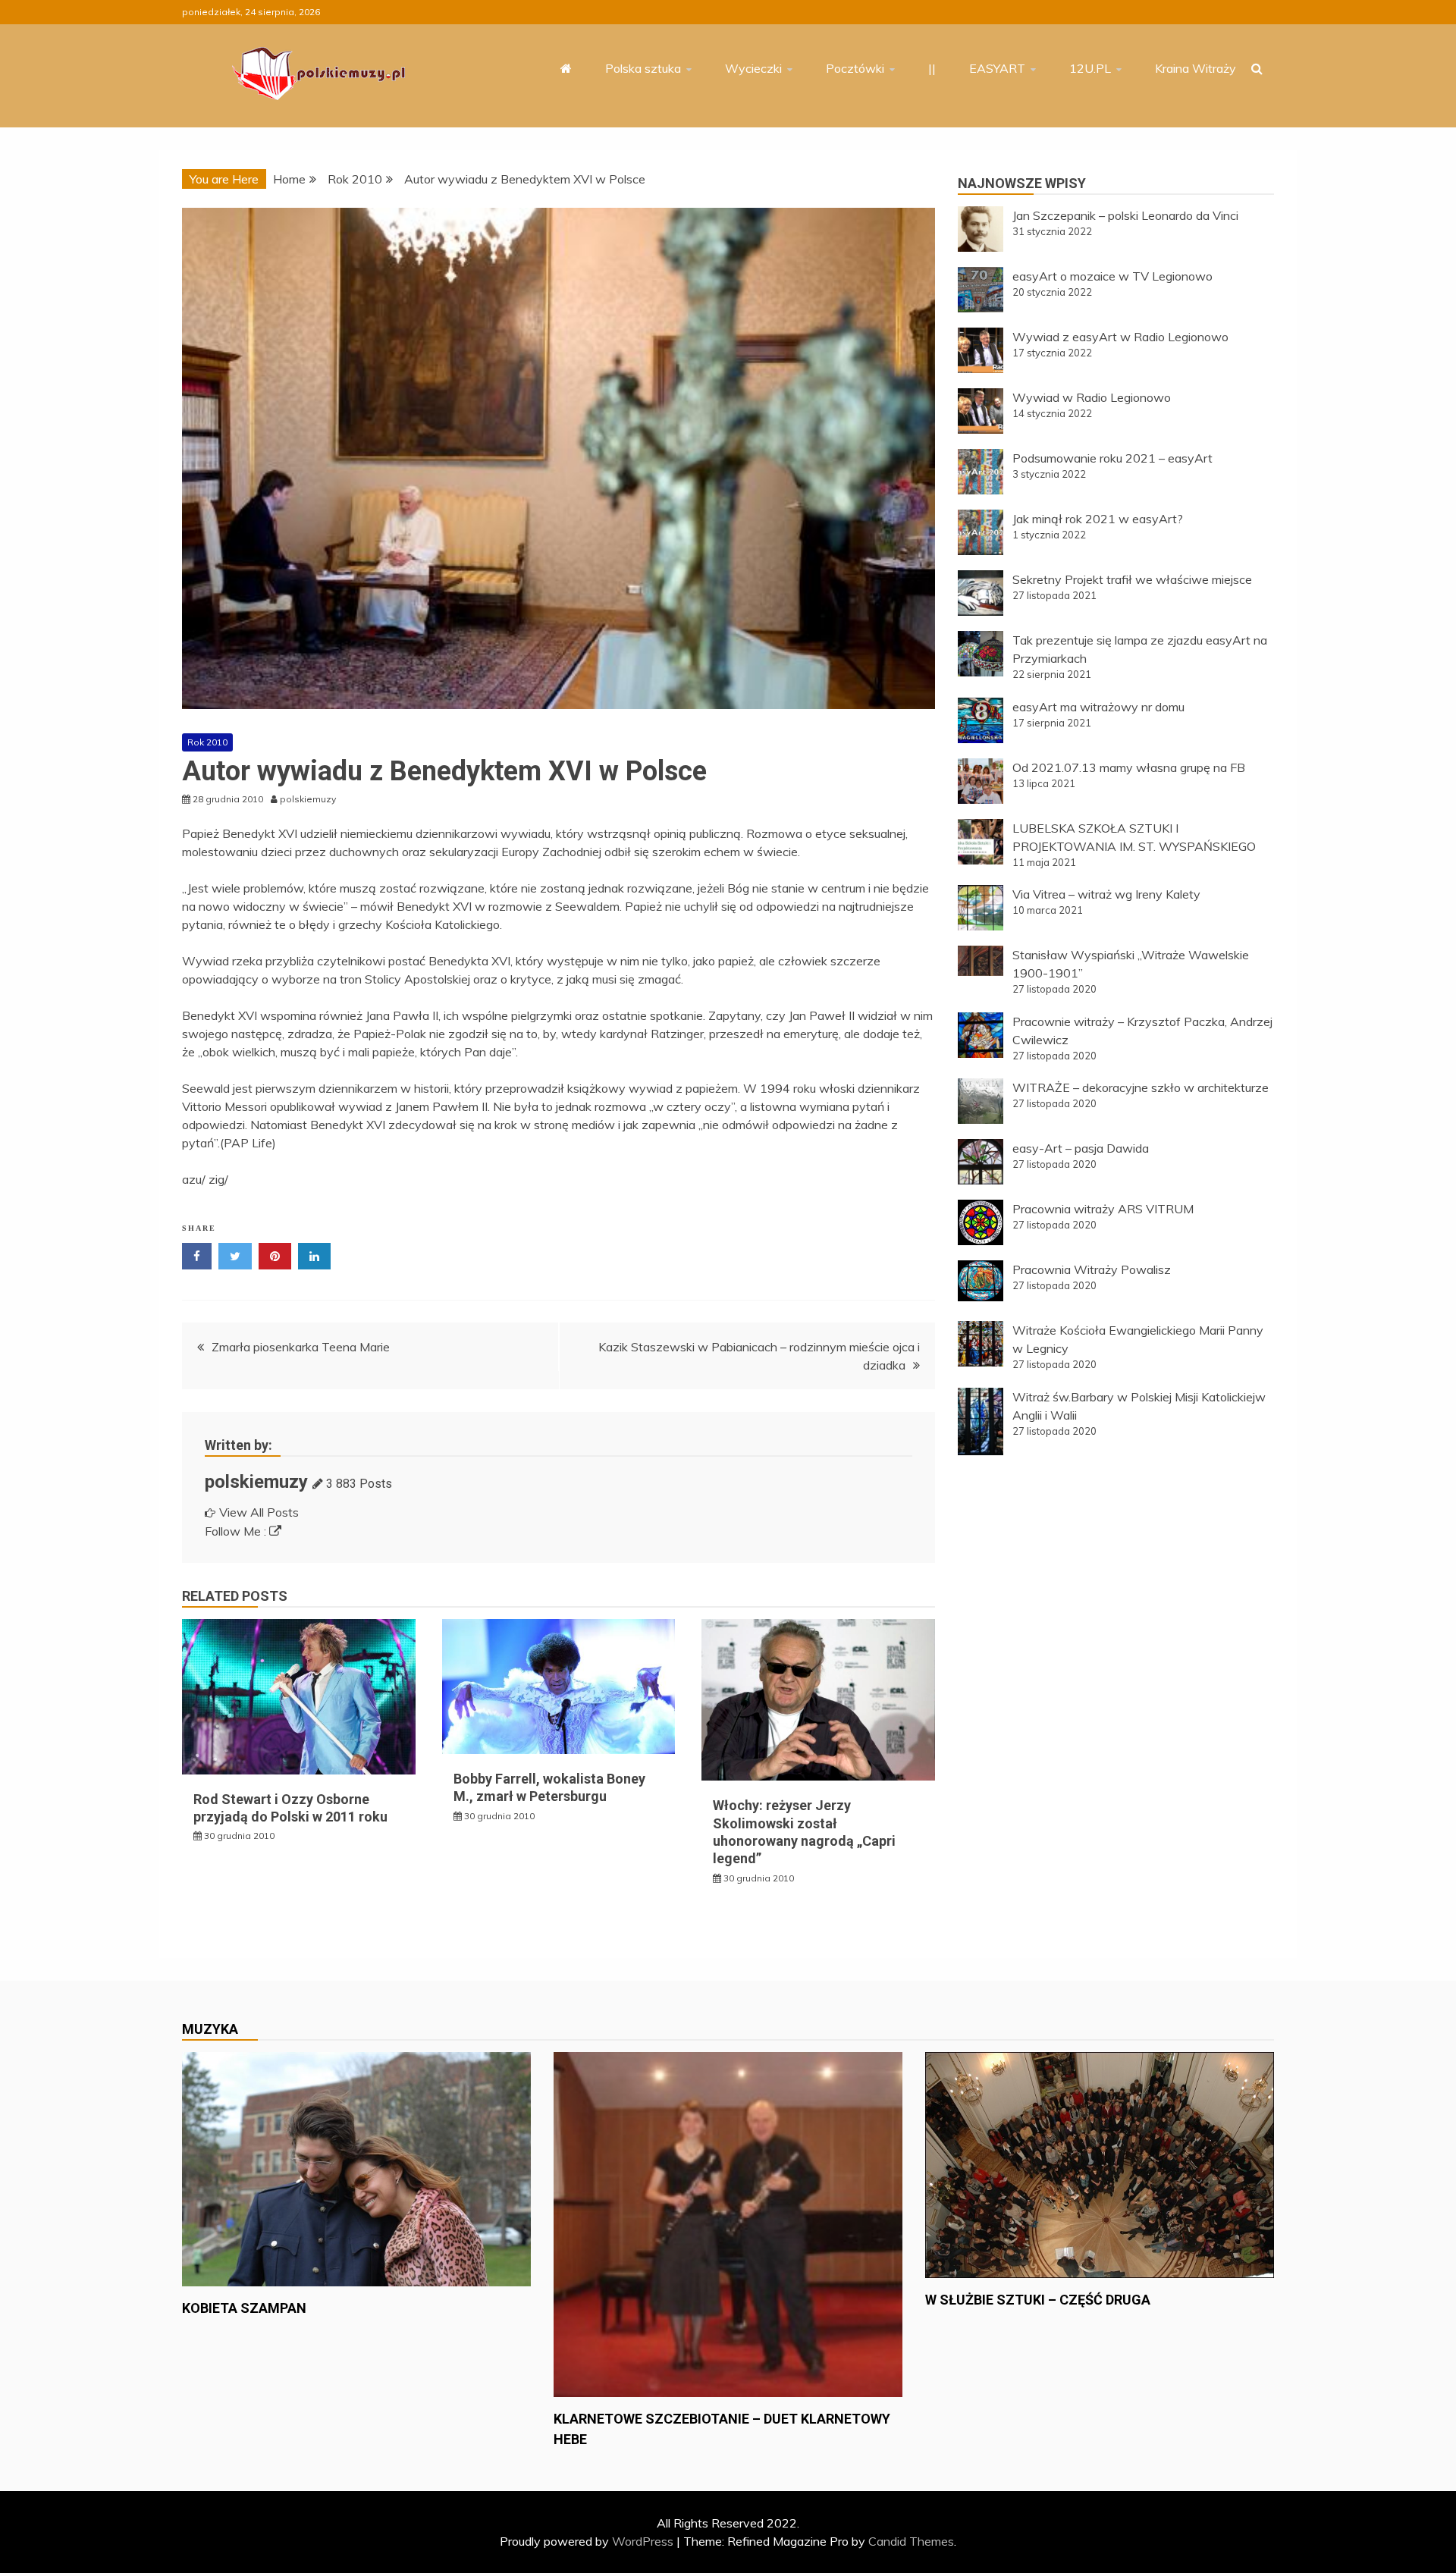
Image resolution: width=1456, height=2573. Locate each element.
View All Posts (259, 1512)
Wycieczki (753, 68)
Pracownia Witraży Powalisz (1092, 1269)
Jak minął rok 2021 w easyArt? (1098, 519)
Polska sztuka (643, 68)
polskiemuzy (256, 1482)
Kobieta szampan (244, 2308)
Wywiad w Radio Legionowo (1092, 397)
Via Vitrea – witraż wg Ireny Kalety (1106, 894)
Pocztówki (855, 68)
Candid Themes (911, 2541)
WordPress (643, 2541)
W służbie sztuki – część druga (1038, 2300)
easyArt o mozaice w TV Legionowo (1112, 276)
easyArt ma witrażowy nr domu (1098, 707)
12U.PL (1090, 68)
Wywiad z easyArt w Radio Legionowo (1120, 337)
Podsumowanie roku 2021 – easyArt (1112, 458)
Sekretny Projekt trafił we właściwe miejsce (1132, 579)
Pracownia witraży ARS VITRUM (1103, 1209)
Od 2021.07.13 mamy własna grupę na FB (1129, 767)
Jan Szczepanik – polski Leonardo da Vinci (1125, 215)
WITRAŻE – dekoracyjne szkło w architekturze (1141, 1087)
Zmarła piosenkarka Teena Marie (301, 1347)
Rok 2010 (207, 742)
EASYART (997, 68)
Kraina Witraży (1196, 68)
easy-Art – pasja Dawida (1081, 1148)
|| (932, 68)
